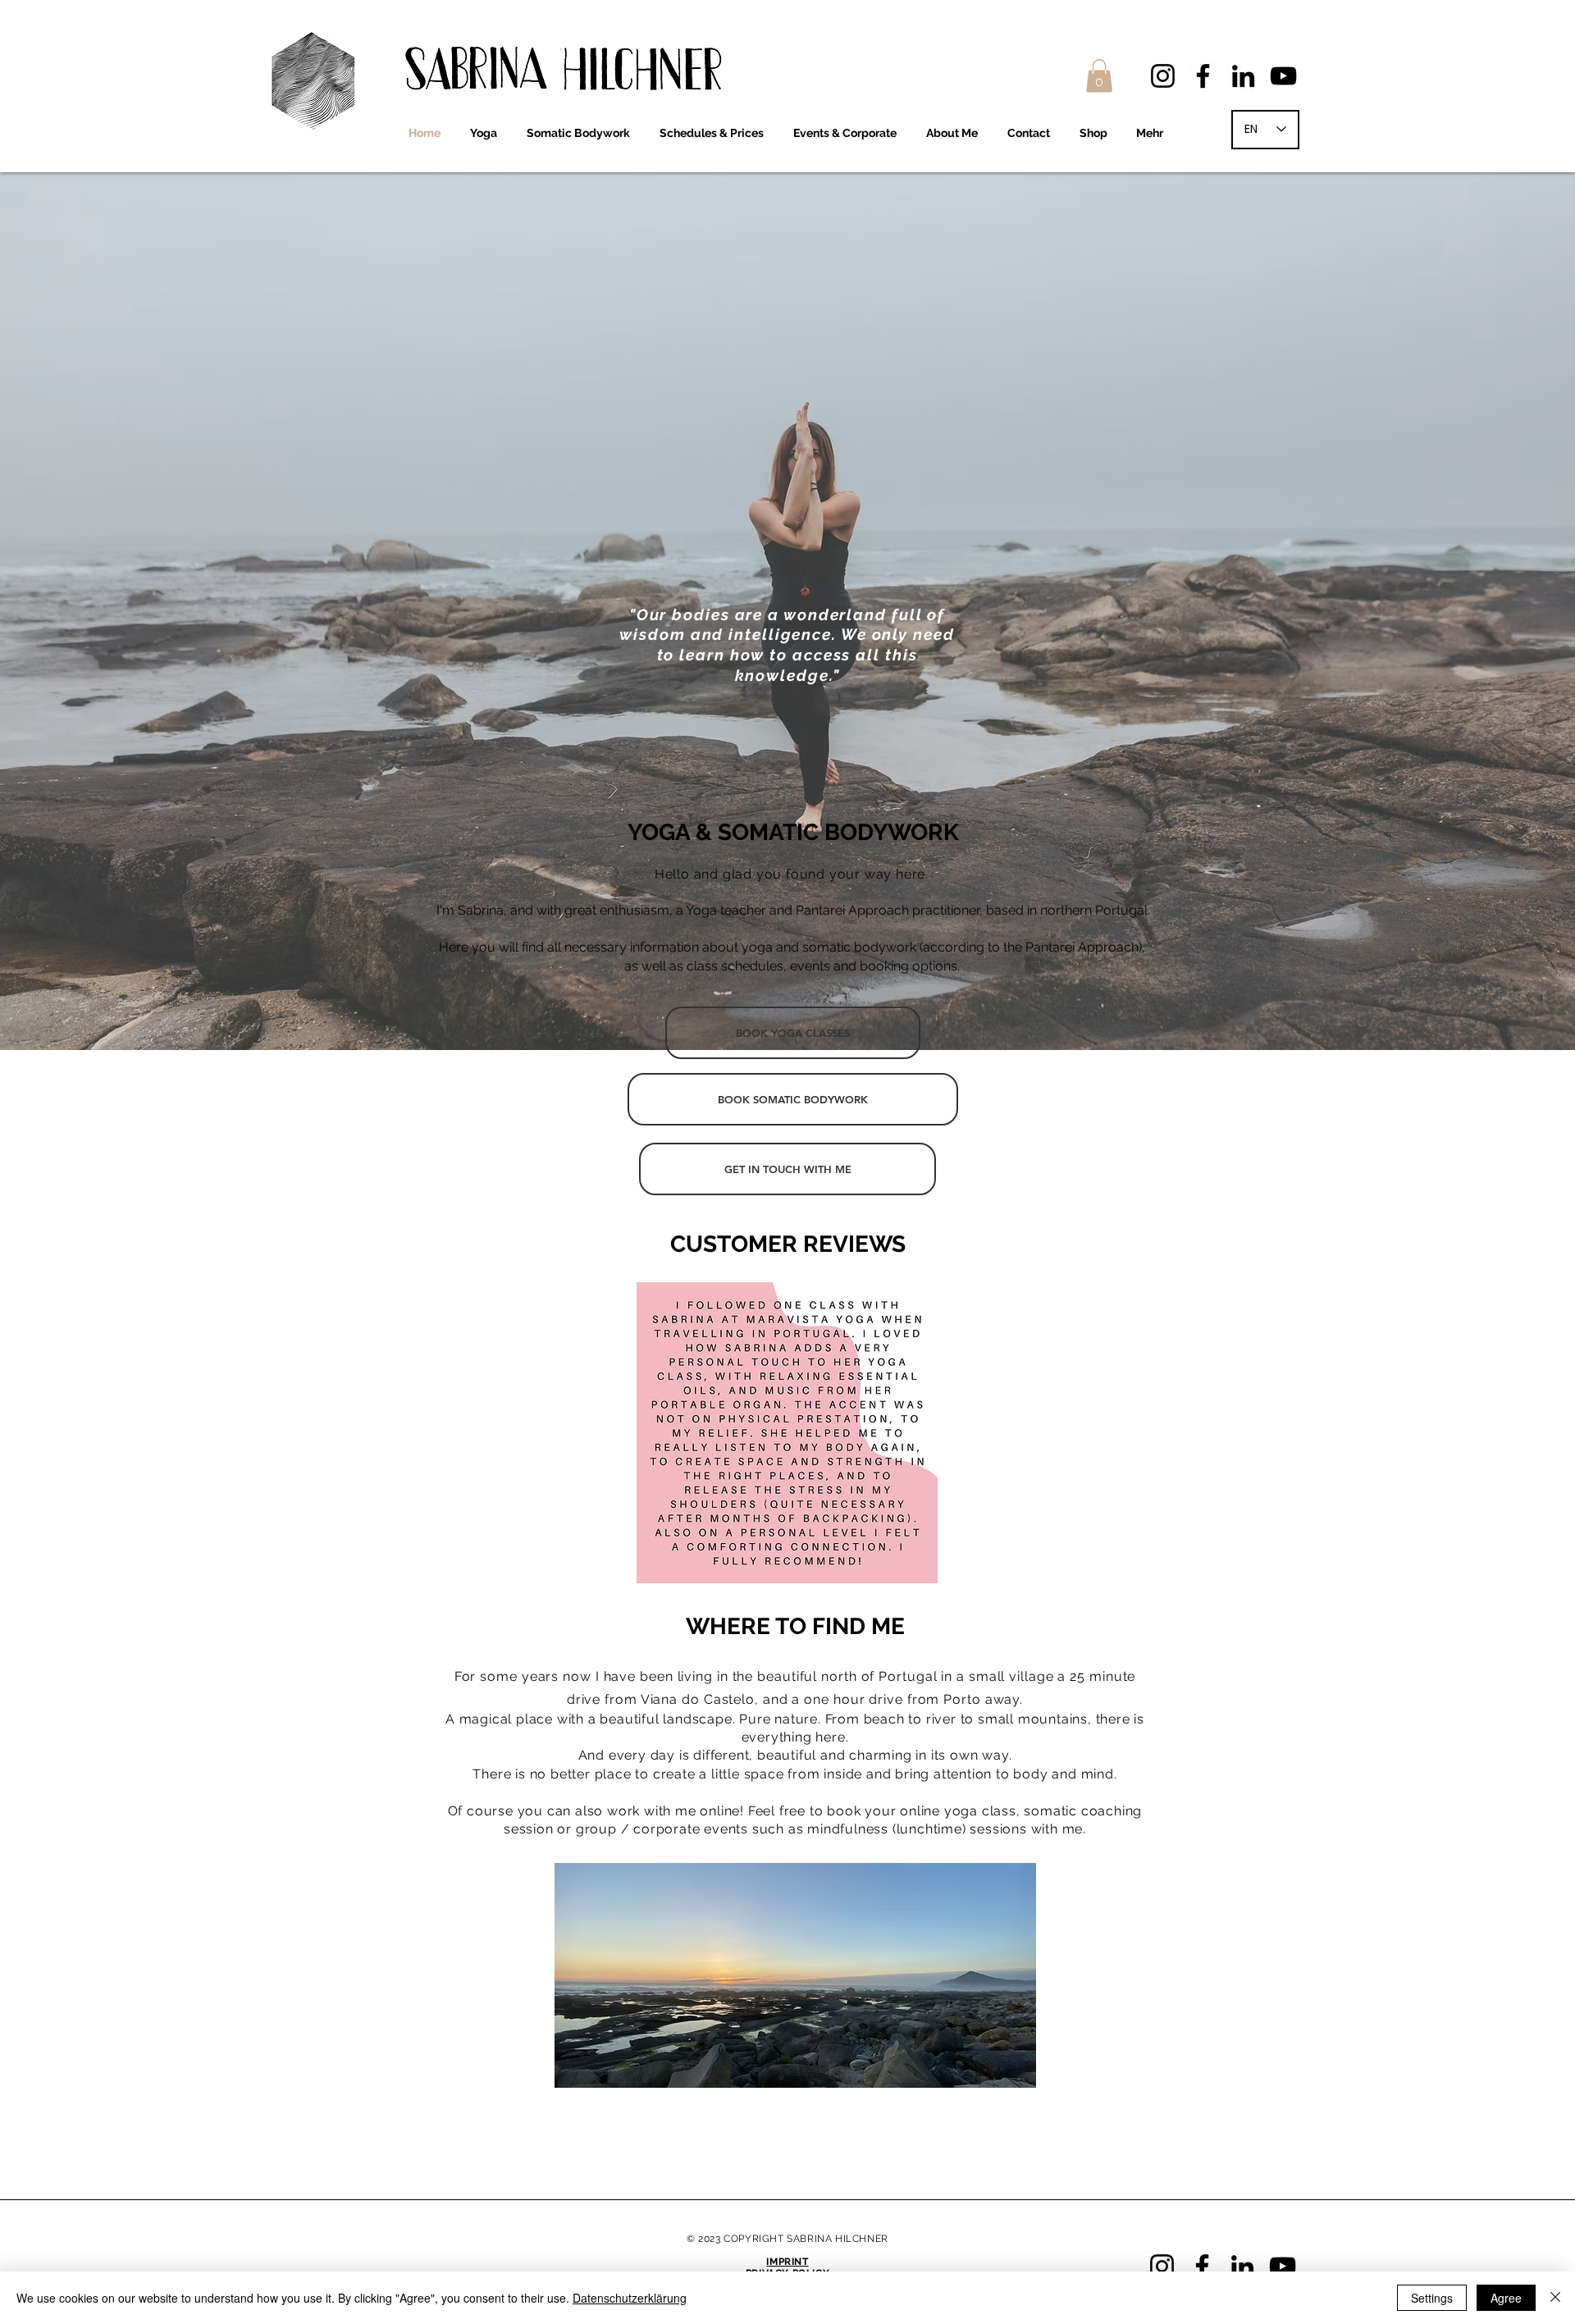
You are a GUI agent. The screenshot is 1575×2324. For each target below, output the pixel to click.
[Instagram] (1163, 76)
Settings (1432, 2298)
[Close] (1555, 2298)
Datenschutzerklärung (630, 2298)
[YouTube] (1283, 76)
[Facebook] (1203, 76)
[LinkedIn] (1243, 76)
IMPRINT (787, 2262)
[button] (1099, 76)
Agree (1506, 2298)
